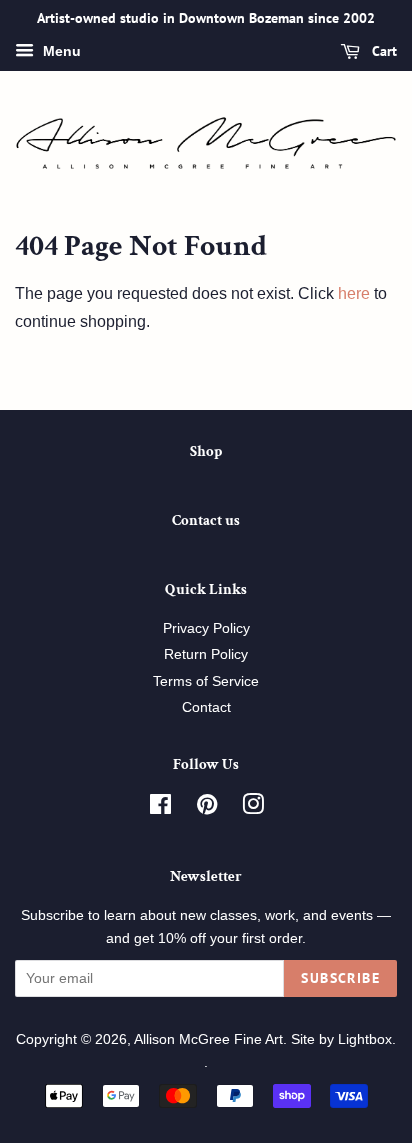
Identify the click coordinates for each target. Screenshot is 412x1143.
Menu (60, 51)
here (354, 293)
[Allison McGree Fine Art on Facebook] (160, 808)
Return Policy (206, 654)
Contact (206, 707)
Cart (382, 51)
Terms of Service (206, 681)
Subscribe (340, 978)
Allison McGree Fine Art (208, 1039)
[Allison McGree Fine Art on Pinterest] (207, 808)
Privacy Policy (206, 628)
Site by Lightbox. (343, 1039)
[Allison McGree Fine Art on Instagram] (253, 808)
